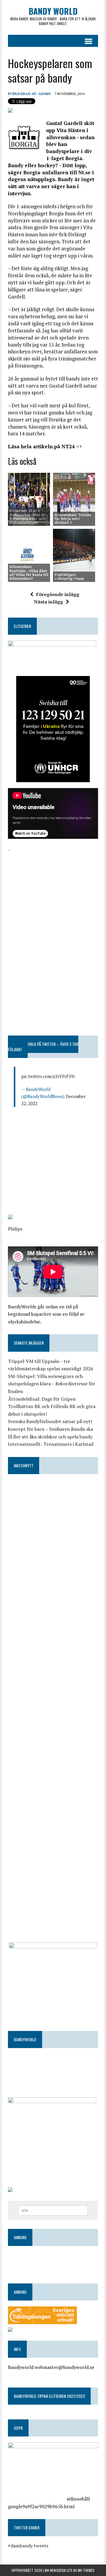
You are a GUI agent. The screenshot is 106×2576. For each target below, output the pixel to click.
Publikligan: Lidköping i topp (69, 576)
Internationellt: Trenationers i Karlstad (51, 1444)
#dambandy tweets (28, 2546)
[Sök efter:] (53, 2210)
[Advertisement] (53, 891)
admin (44, 94)
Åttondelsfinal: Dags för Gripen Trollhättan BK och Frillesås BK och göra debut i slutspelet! (52, 1406)
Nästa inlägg (48, 602)
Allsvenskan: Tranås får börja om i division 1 (73, 519)
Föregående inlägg (58, 594)
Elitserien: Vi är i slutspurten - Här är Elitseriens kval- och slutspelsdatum (27, 516)
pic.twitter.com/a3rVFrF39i (48, 1076)
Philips (15, 1229)
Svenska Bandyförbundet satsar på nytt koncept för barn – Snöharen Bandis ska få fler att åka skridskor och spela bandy (50, 1429)
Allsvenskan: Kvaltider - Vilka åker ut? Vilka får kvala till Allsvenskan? (29, 572)
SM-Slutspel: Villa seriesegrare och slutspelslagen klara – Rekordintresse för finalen (52, 1384)
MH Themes (86, 2570)
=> (78, 446)
